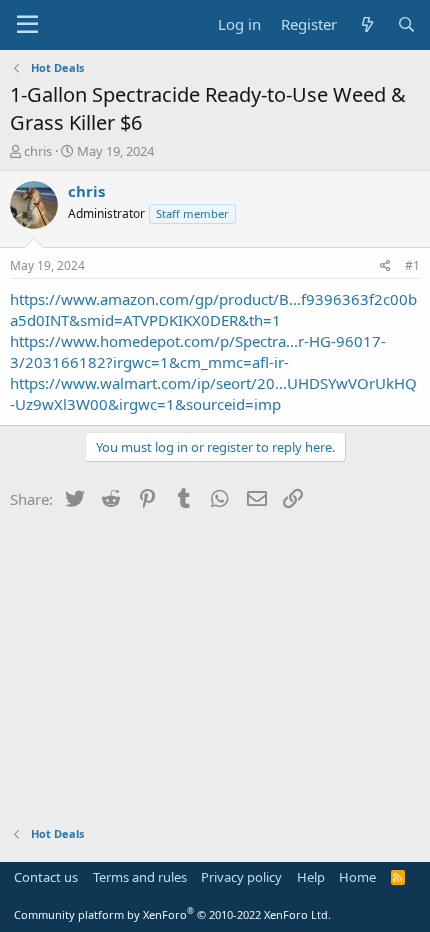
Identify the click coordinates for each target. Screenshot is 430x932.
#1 (412, 265)
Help (311, 877)
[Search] (406, 24)
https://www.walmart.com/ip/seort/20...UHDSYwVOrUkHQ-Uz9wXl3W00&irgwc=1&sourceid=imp (213, 393)
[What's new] (366, 24)
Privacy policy (241, 877)
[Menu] (27, 25)
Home (357, 877)
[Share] (385, 266)
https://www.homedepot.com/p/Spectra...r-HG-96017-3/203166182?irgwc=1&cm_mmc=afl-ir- (198, 351)
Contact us (46, 877)
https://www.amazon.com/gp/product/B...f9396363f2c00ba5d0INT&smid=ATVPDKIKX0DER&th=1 (213, 309)
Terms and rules (140, 877)
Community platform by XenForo (172, 914)
